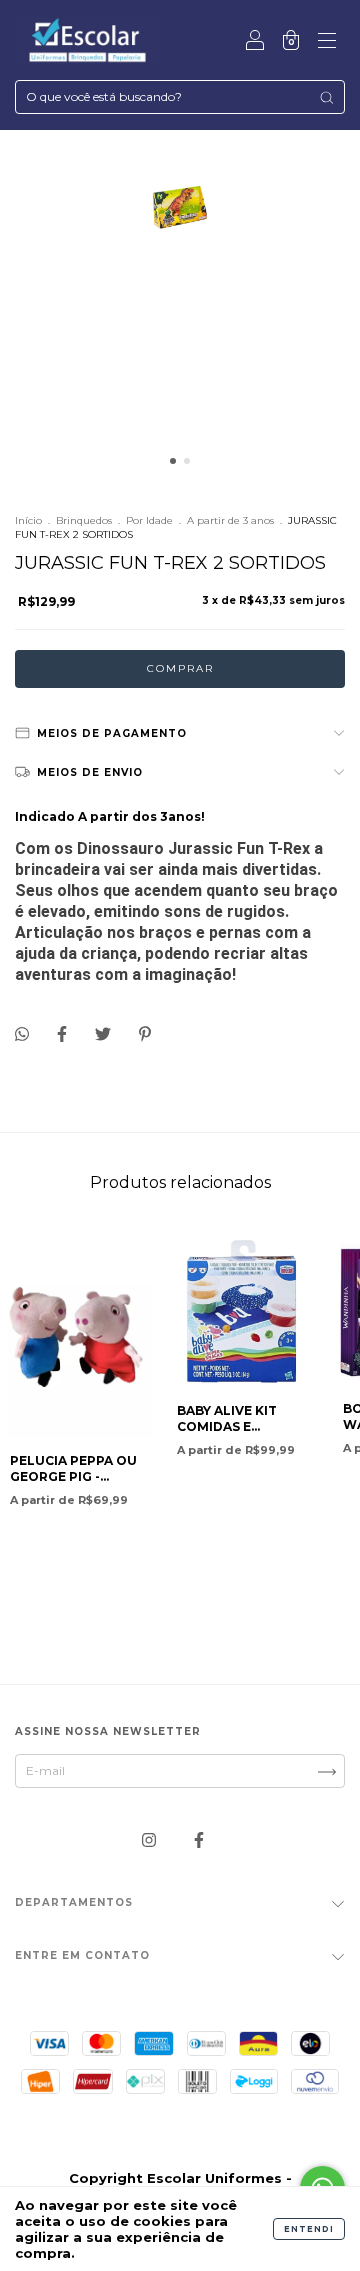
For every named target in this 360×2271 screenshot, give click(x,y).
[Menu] (327, 42)
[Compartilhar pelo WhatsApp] (22, 1034)
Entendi (309, 2229)
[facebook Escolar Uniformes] (199, 1839)
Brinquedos (84, 520)
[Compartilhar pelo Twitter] (104, 1033)
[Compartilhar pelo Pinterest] (145, 1033)
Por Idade (149, 520)
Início (28, 520)
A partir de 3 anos (230, 520)
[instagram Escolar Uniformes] (150, 1839)
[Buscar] (326, 97)
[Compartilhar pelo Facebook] (63, 1033)
